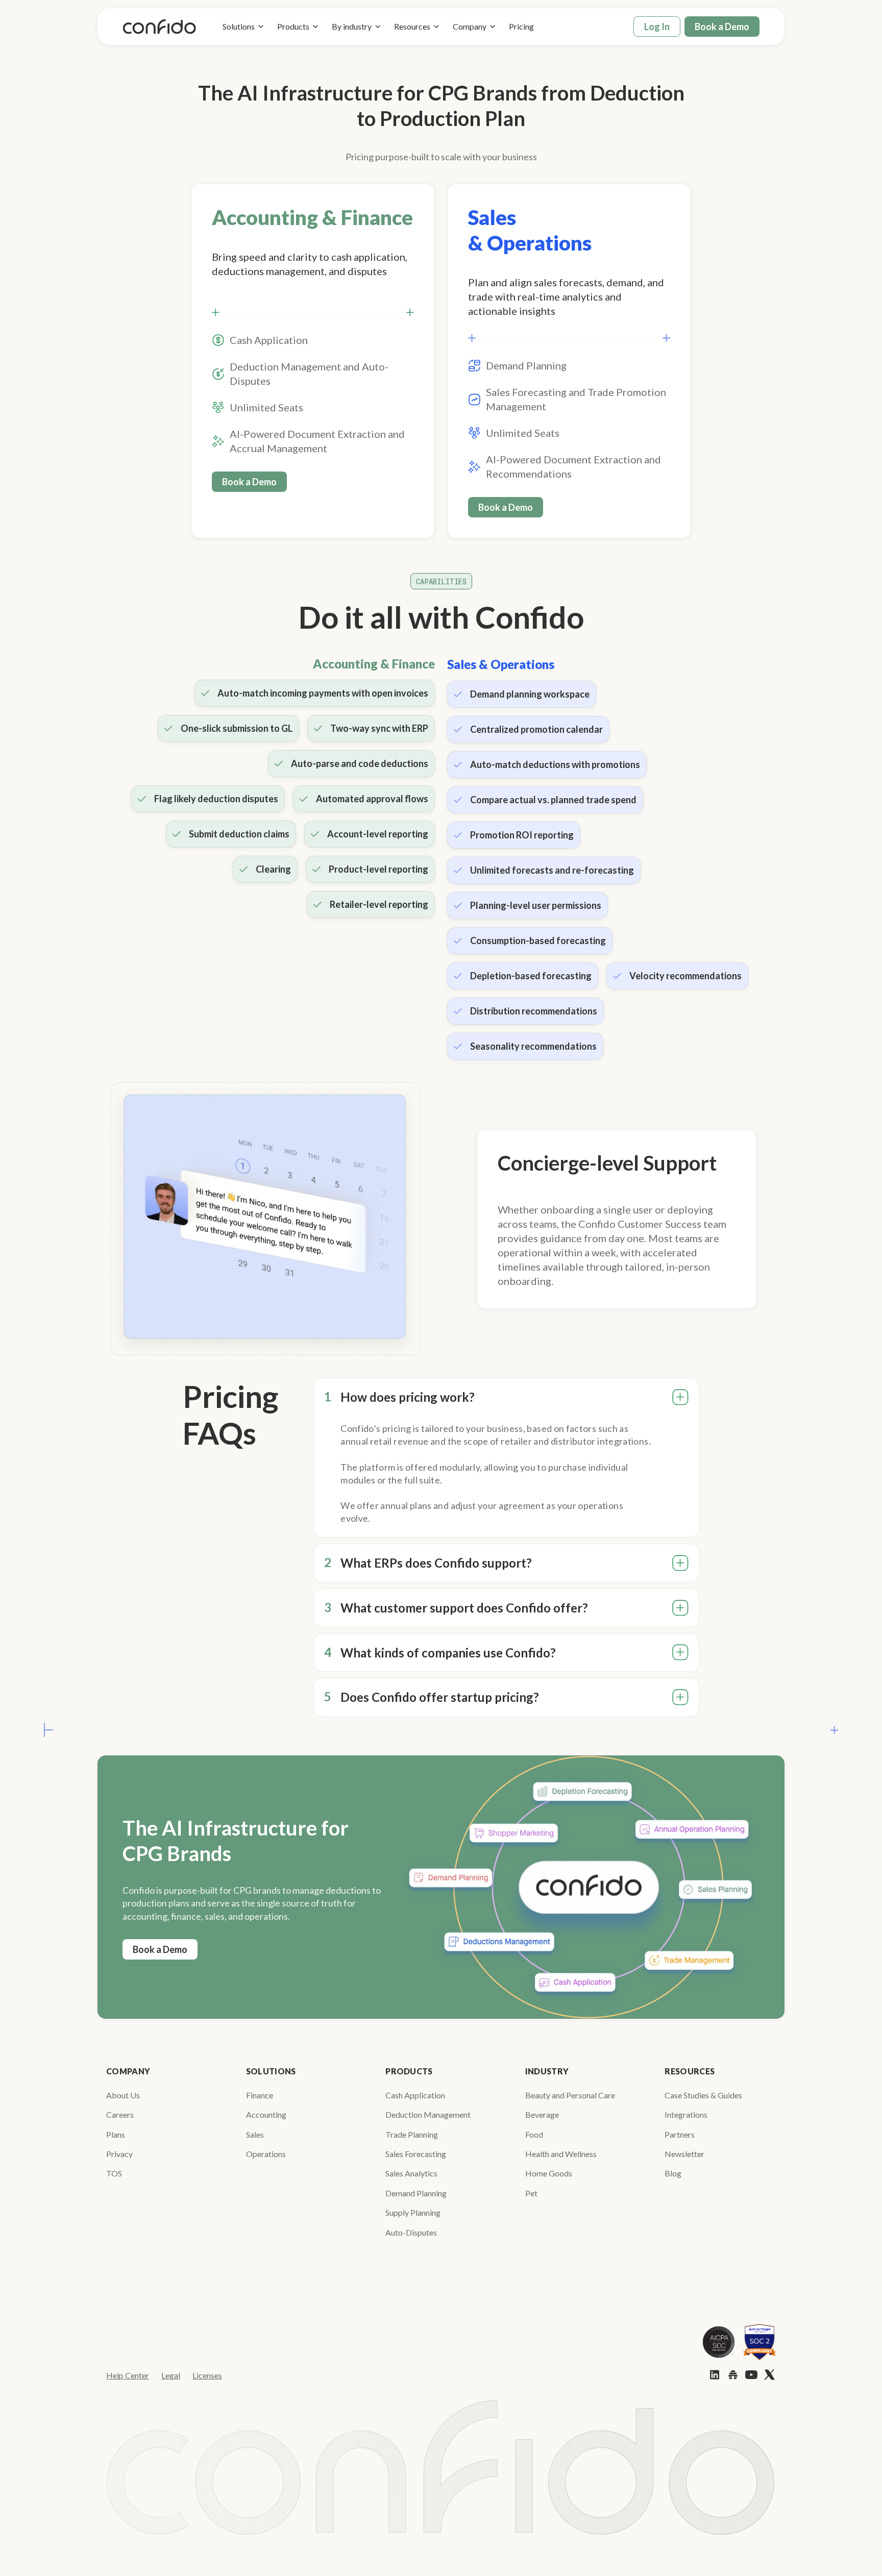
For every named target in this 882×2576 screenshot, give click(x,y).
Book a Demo (722, 27)
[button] (244, 27)
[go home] (159, 27)
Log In (657, 27)
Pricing (521, 26)
